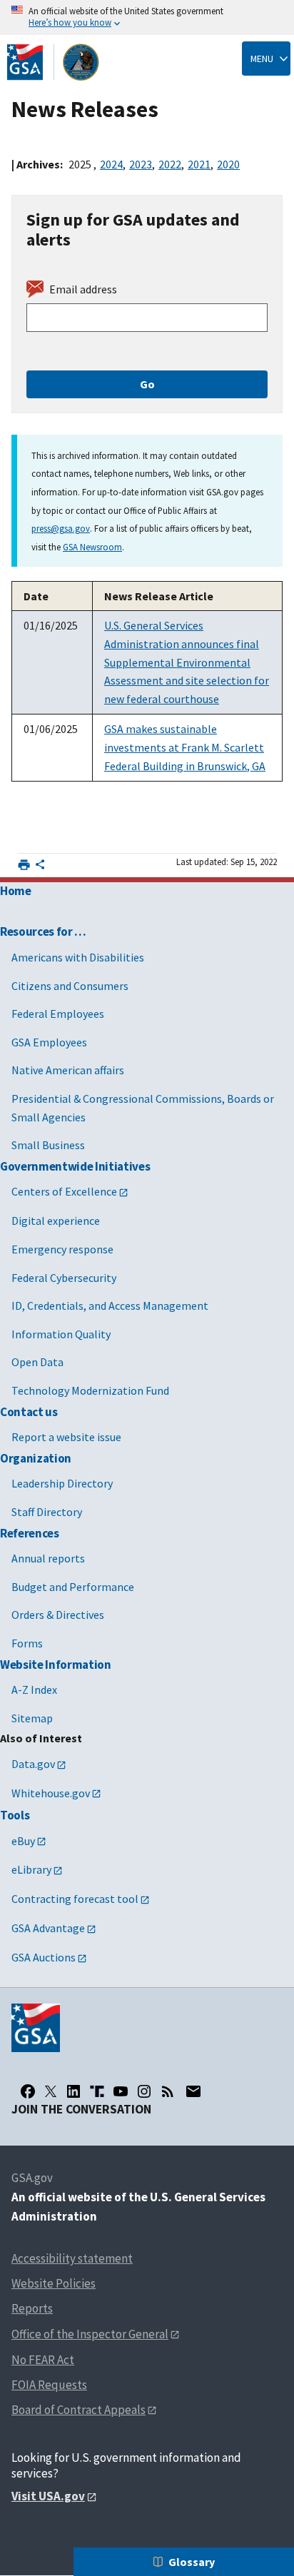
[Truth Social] (97, 2091)
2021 (199, 164)
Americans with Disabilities (78, 957)
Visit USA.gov (48, 2496)
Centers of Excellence (64, 1191)
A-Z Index (34, 1689)
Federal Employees (58, 1014)
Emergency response (62, 1249)
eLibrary (31, 1869)
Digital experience (56, 1221)
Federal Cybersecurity (64, 1278)
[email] (193, 2091)
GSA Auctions (44, 1957)
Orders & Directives (58, 1615)
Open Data (37, 1362)
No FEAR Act (43, 2360)
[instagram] (144, 2091)
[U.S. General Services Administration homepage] (54, 62)
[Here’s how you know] (147, 17)
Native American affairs (68, 1070)
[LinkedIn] (73, 2091)
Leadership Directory (62, 1483)
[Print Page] (24, 865)
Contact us (29, 1412)
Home (16, 891)
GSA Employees (49, 1042)
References (30, 1533)
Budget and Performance (73, 1587)
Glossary (192, 2562)
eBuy (23, 1841)
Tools (15, 1815)
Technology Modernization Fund (90, 1390)
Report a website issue (66, 1437)
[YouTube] (121, 2091)
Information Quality (61, 1334)
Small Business (48, 1145)
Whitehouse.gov (51, 1793)
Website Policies (54, 2283)
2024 (111, 164)
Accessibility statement (72, 2258)
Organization (36, 1458)
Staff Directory (47, 1512)
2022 (170, 164)
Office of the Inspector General (90, 2334)
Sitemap (32, 1718)
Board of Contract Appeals (78, 2410)
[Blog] (168, 2091)
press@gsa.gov (61, 528)
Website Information (56, 1665)
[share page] (40, 867)
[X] (51, 2091)
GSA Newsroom (92, 547)
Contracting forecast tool (75, 1899)
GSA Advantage (48, 1928)
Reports (32, 2308)
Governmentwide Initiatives (75, 1166)
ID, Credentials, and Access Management (110, 1305)
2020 (228, 164)
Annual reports (48, 1558)
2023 (141, 164)
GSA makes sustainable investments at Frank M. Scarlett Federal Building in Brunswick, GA (185, 747)
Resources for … (43, 931)
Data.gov (33, 1764)
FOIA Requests (49, 2385)
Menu (262, 59)
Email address (83, 289)
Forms (27, 1643)
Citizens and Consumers (70, 986)
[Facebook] (28, 2091)
